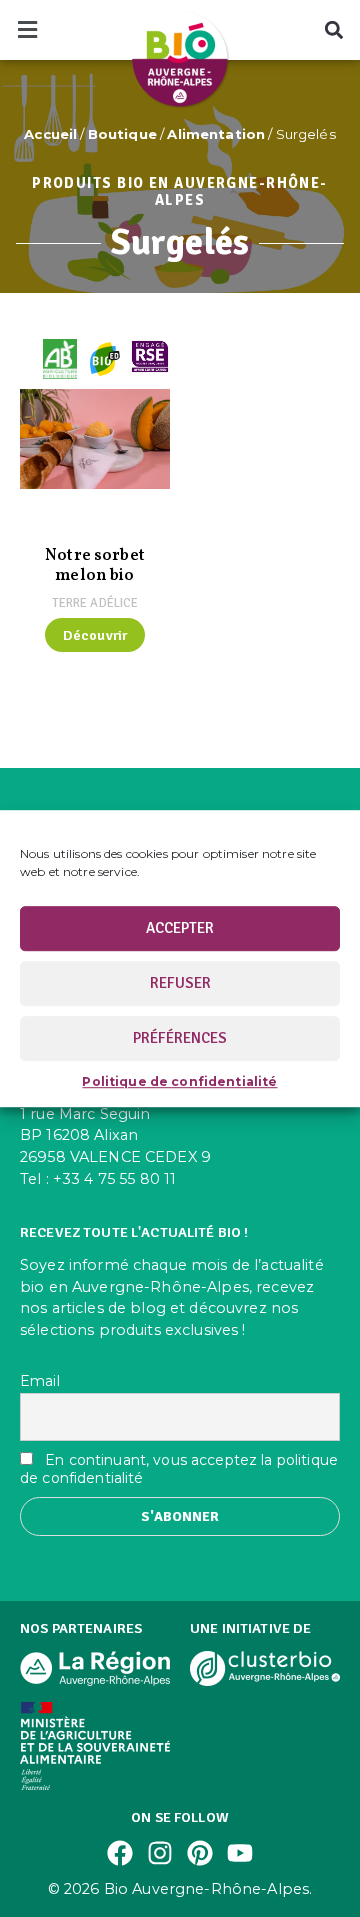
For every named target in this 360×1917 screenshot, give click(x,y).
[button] (27, 30)
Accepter (180, 928)
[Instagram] (160, 1853)
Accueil (50, 134)
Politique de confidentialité (179, 1081)
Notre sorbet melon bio (95, 565)
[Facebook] (120, 1853)
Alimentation (216, 134)
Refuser (180, 983)
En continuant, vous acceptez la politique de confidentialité (179, 1469)
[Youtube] (240, 1853)
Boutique (122, 134)
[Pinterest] (200, 1853)
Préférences (180, 1038)
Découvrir (95, 635)
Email (40, 1381)
